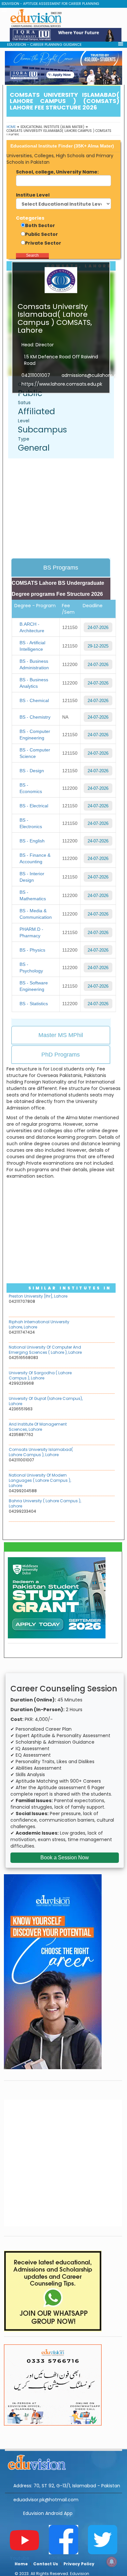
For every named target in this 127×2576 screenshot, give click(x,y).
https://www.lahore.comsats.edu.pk (62, 384)
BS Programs (61, 568)
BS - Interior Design (32, 877)
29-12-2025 (98, 646)
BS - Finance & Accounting (35, 858)
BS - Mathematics (33, 895)
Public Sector (42, 234)
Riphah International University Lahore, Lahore (39, 1324)
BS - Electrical (34, 806)
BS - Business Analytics (34, 683)
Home (11, 127)
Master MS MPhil (61, 1035)
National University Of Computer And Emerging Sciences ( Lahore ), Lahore (45, 1350)
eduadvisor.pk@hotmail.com (46, 2500)
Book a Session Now (65, 1858)
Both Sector (40, 225)
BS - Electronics (31, 823)
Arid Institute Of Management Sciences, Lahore (38, 1427)
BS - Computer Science (35, 753)
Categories (30, 218)
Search (32, 255)
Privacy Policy (79, 2564)
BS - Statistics (34, 1004)
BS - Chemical (34, 700)
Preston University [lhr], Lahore (38, 1296)
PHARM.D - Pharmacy (31, 932)
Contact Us (46, 2564)
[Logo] (63, 2461)
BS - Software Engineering (34, 986)
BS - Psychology (31, 968)
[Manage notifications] (112, 2562)
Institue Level (33, 195)
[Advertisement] (64, 509)
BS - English (32, 841)
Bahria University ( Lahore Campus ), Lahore (45, 1503)
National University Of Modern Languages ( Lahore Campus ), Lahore (40, 1480)
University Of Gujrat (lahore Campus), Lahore (46, 1401)
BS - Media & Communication (36, 914)
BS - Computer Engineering (35, 735)
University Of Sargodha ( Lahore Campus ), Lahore (40, 1375)
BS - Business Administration (34, 664)
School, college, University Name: (57, 172)
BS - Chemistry (35, 717)
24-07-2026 (98, 628)
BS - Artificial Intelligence (32, 646)
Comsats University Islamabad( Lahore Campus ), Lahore (41, 1452)
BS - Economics (31, 788)
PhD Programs (61, 1055)
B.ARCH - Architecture (32, 627)
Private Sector (43, 243)
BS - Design (32, 771)
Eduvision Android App (48, 2513)
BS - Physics (32, 950)
